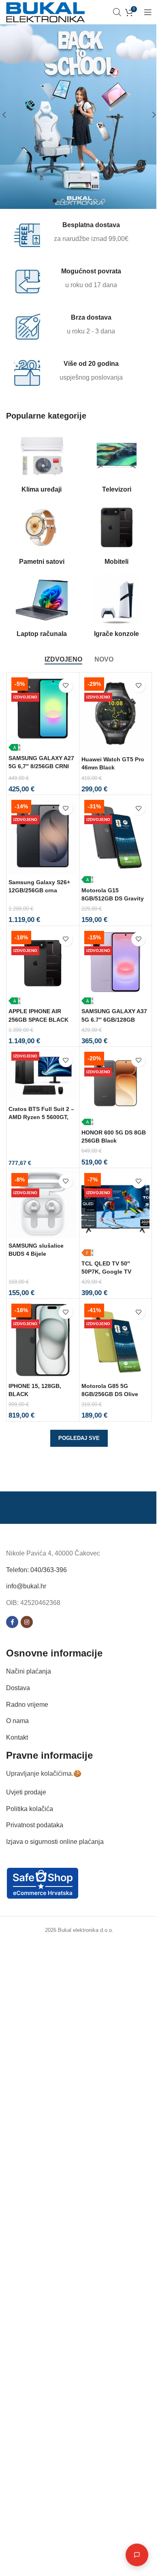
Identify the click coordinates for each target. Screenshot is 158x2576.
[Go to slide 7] (103, 201)
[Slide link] (79, 115)
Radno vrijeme (27, 1704)
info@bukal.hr (26, 1586)
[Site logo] (45, 12)
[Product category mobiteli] (116, 536)
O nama (17, 1721)
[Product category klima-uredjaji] (42, 464)
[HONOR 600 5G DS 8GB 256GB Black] (116, 1087)
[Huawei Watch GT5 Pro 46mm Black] (116, 713)
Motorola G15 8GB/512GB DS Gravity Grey (113, 898)
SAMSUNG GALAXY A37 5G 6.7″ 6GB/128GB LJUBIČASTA (114, 1019)
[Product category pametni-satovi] (42, 536)
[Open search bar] (117, 12)
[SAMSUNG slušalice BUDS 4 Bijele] (43, 1204)
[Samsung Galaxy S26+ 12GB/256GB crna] (43, 836)
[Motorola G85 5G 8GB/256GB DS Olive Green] (116, 1340)
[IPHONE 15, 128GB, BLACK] (43, 1340)
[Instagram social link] (27, 1622)
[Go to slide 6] (95, 201)
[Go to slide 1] (55, 201)
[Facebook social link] (12, 1622)
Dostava (18, 1688)
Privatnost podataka (35, 1825)
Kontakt (17, 1737)
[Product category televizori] (116, 464)
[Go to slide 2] (63, 201)
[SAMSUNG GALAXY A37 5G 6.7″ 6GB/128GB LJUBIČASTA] (116, 966)
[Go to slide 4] (79, 201)
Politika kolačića (30, 1808)
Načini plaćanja (29, 1671)
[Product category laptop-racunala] (42, 608)
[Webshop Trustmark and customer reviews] (43, 1883)
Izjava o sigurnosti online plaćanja (55, 1841)
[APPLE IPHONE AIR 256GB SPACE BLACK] (43, 966)
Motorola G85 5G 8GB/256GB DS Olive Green (110, 1394)
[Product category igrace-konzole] (116, 608)
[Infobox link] (74, 234)
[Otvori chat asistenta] (131, 2555)
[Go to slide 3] (71, 201)
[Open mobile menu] (148, 12)
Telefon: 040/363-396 (36, 1569)
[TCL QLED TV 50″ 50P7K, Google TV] (116, 1213)
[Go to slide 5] (87, 201)
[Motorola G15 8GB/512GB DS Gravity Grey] (116, 840)
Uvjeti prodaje (26, 1792)
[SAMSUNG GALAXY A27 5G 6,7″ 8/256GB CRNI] (43, 713)
